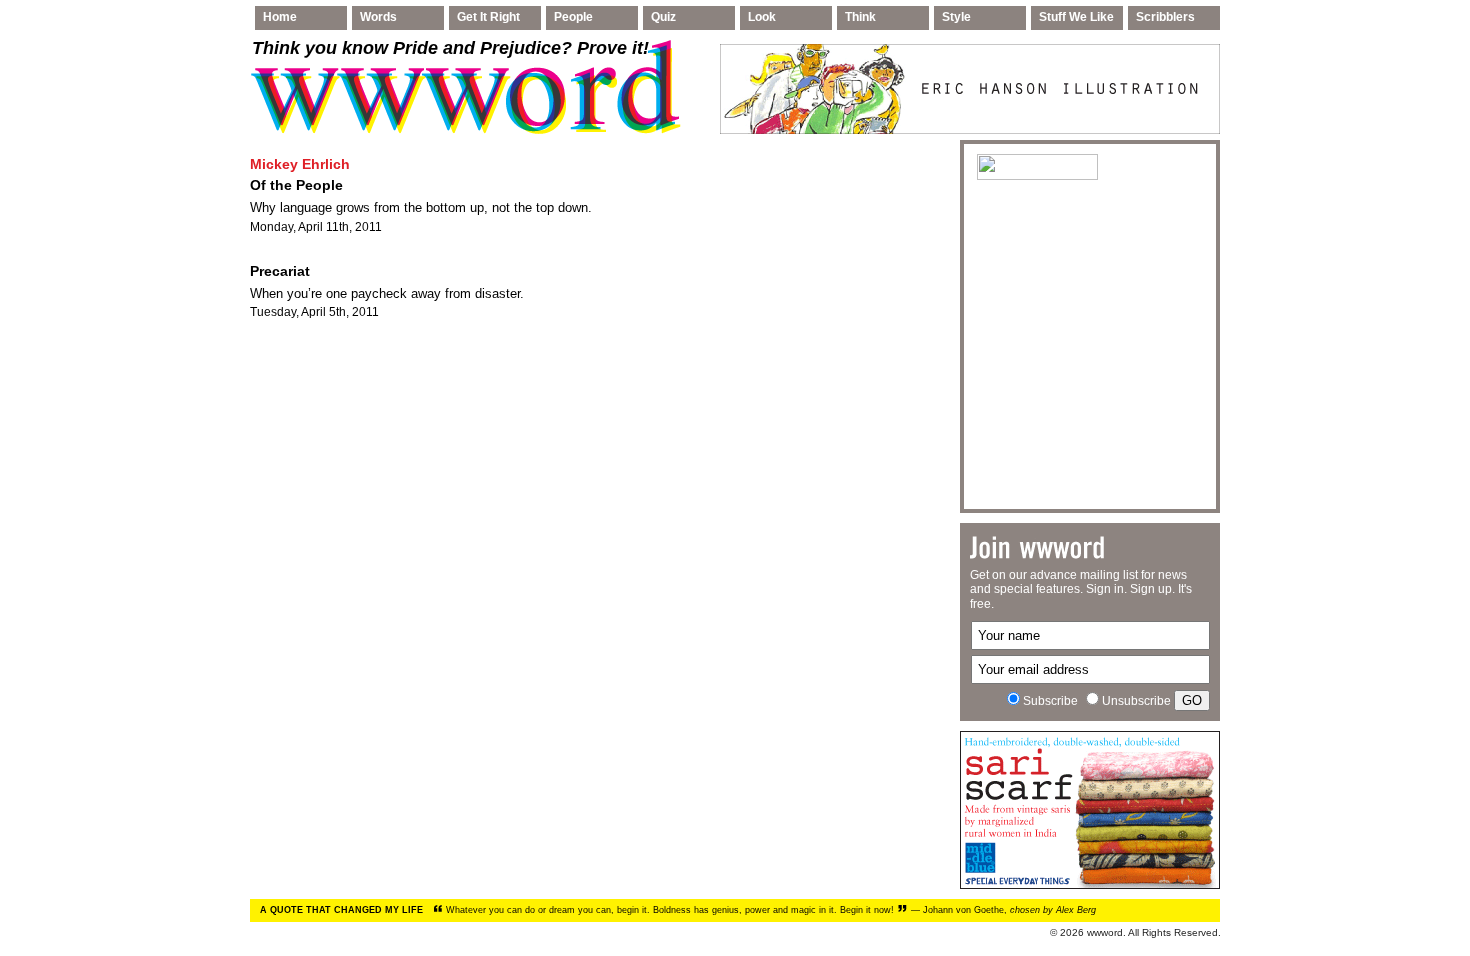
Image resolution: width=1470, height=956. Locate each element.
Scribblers (1165, 17)
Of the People (296, 185)
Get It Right (488, 17)
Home (280, 17)
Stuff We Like (1076, 17)
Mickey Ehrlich (300, 164)
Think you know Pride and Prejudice (450, 48)
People (573, 17)
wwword (1105, 932)
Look (762, 17)
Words (378, 17)
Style (956, 17)
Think (860, 17)
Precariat (280, 271)
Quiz (663, 17)
